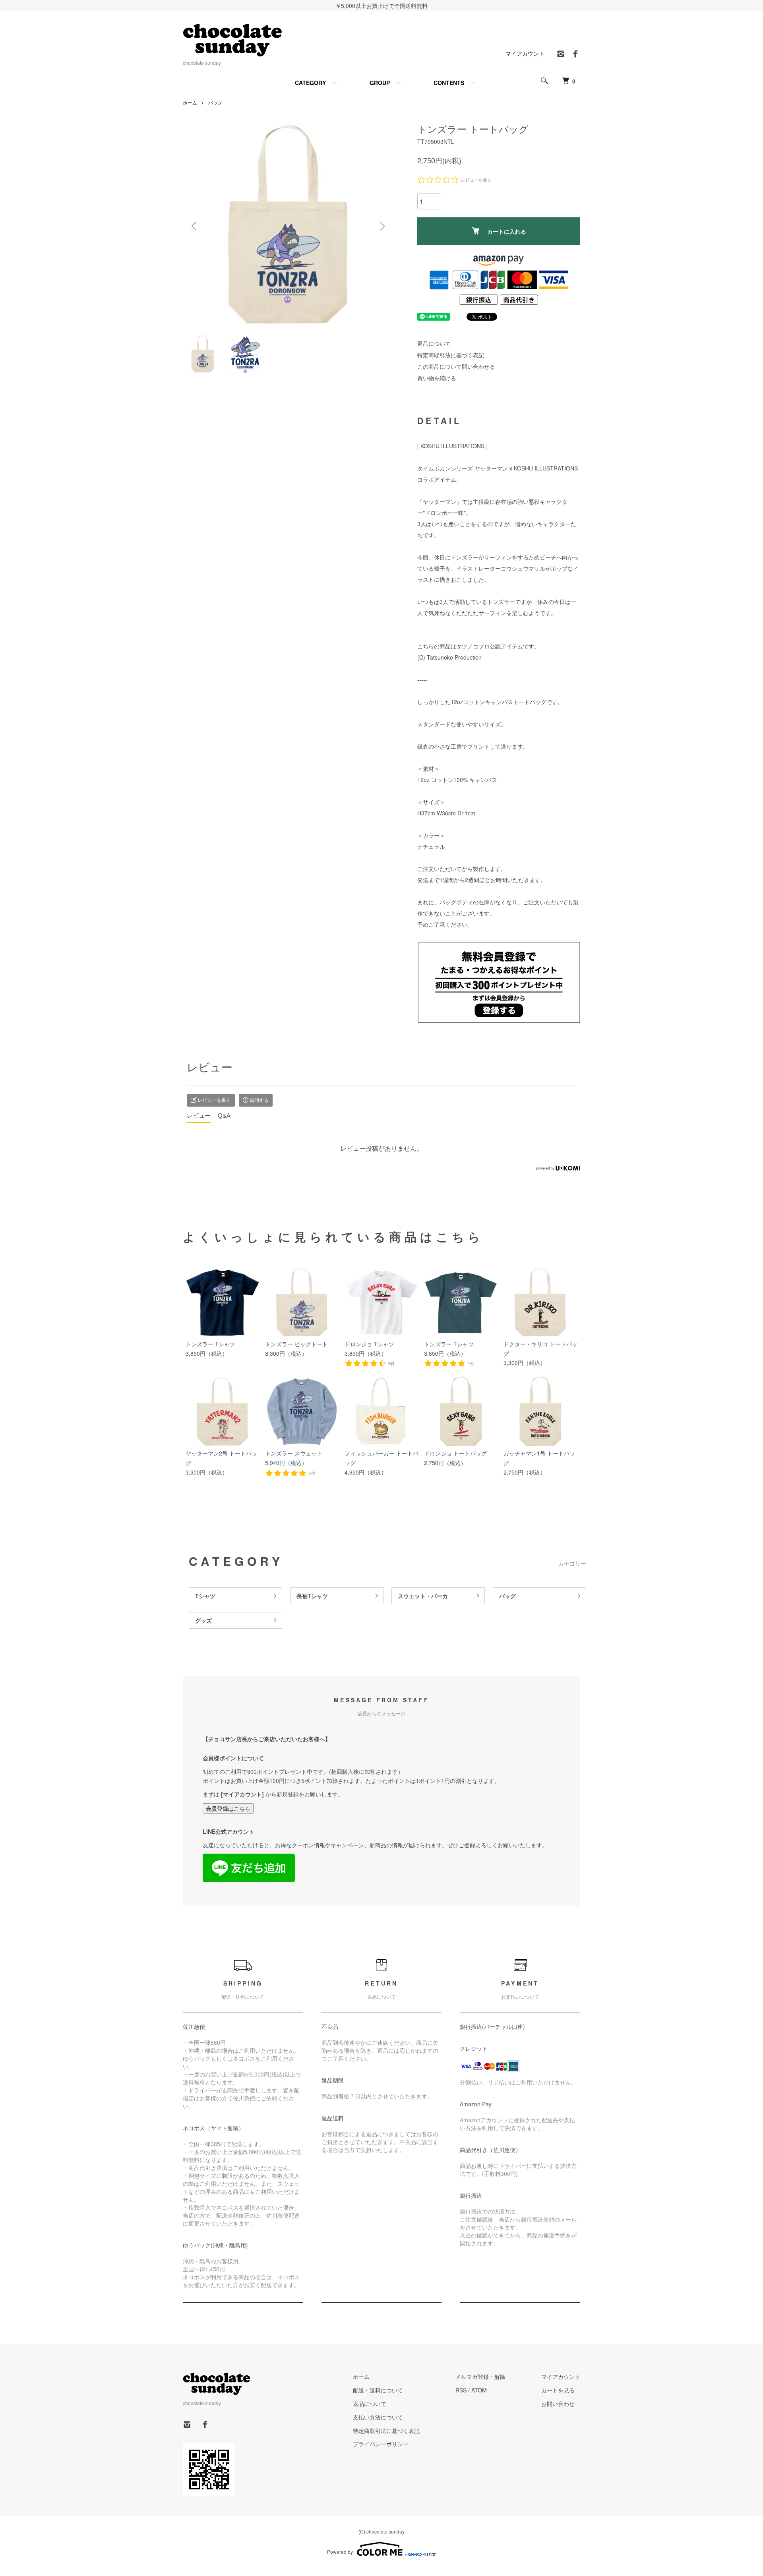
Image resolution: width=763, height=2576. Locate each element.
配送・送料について (378, 2390)
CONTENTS (449, 83)
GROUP (380, 83)
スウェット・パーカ (423, 1596)
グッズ (203, 1620)
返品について (434, 343)
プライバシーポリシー (381, 2444)
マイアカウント (525, 53)
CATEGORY (310, 83)
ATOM (479, 2390)
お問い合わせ (558, 2404)
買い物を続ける (437, 378)
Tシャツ (205, 1596)
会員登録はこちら (228, 1808)
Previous (195, 226)
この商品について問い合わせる (456, 366)
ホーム (190, 102)
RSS (461, 2390)
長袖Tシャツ (312, 1596)
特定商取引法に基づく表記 (451, 355)
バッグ (215, 102)
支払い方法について (378, 2417)
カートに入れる (507, 231)
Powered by (340, 2552)
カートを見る (558, 2390)
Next (381, 226)
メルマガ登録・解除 (480, 2377)
